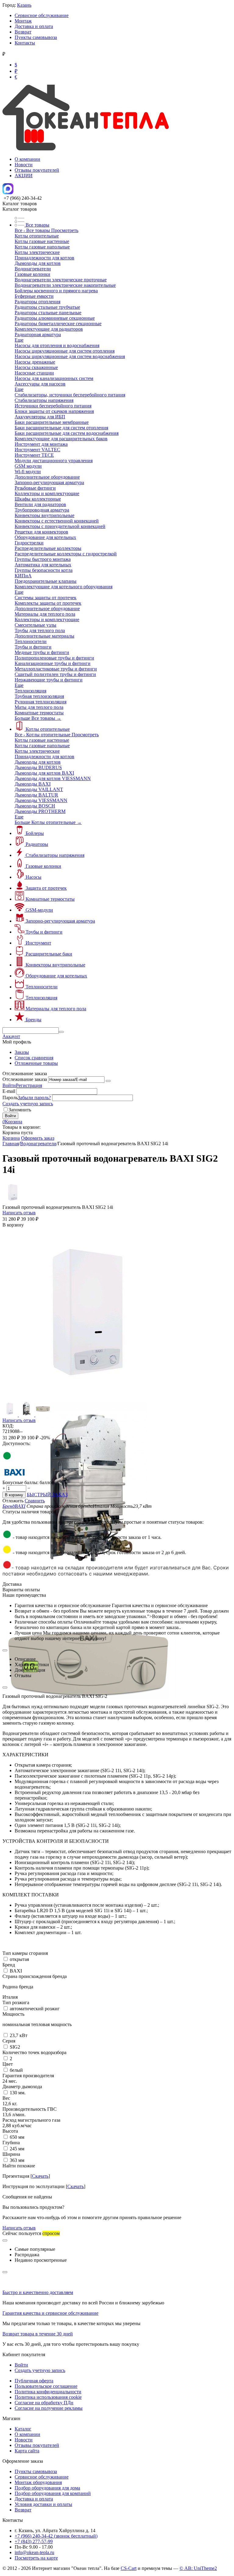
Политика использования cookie (48, 2397)
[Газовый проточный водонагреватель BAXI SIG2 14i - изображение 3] (89, 1749)
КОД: (8, 1426)
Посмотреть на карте (36, 2558)
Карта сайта (27, 2451)
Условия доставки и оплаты (43, 2504)
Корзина (11, 1138)
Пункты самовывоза (36, 37)
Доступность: (16, 1443)
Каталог (23, 2429)
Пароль (10, 1098)
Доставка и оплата (34, 26)
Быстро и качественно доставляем (38, 2292)
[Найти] (61, 1032)
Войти (9, 1085)
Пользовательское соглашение (46, 2386)
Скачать (40, 2176)
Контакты (25, 43)
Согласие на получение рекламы (49, 2408)
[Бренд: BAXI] (15, 1477)
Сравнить (35, 1501)
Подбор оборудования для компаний (53, 2493)
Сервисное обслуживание (42, 15)
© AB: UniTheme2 (198, 2568)
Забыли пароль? (34, 1098)
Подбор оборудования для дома (47, 2488)
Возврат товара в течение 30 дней (38, 2334)
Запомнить (20, 1110)
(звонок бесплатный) (56, 2536)
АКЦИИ (24, 176)
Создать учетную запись (28, 1104)
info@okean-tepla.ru (34, 2552)
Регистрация (29, 1085)
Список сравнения (34, 1058)
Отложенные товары (36, 1063)
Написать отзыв (19, 1213)
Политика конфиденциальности (48, 2392)
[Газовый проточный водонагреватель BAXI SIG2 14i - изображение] (89, 1400)
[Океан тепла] (86, 149)
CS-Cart (129, 2568)
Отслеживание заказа (25, 1079)
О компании (27, 159)
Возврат (23, 32)
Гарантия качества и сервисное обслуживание (50, 2313)
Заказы (22, 1052)
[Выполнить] (108, 1081)
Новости (24, 165)
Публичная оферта (34, 2381)
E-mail (9, 1091)
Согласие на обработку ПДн (44, 2403)
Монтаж (23, 21)
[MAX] (8, 193)
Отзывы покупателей (37, 170)
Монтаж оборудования (38, 2482)
